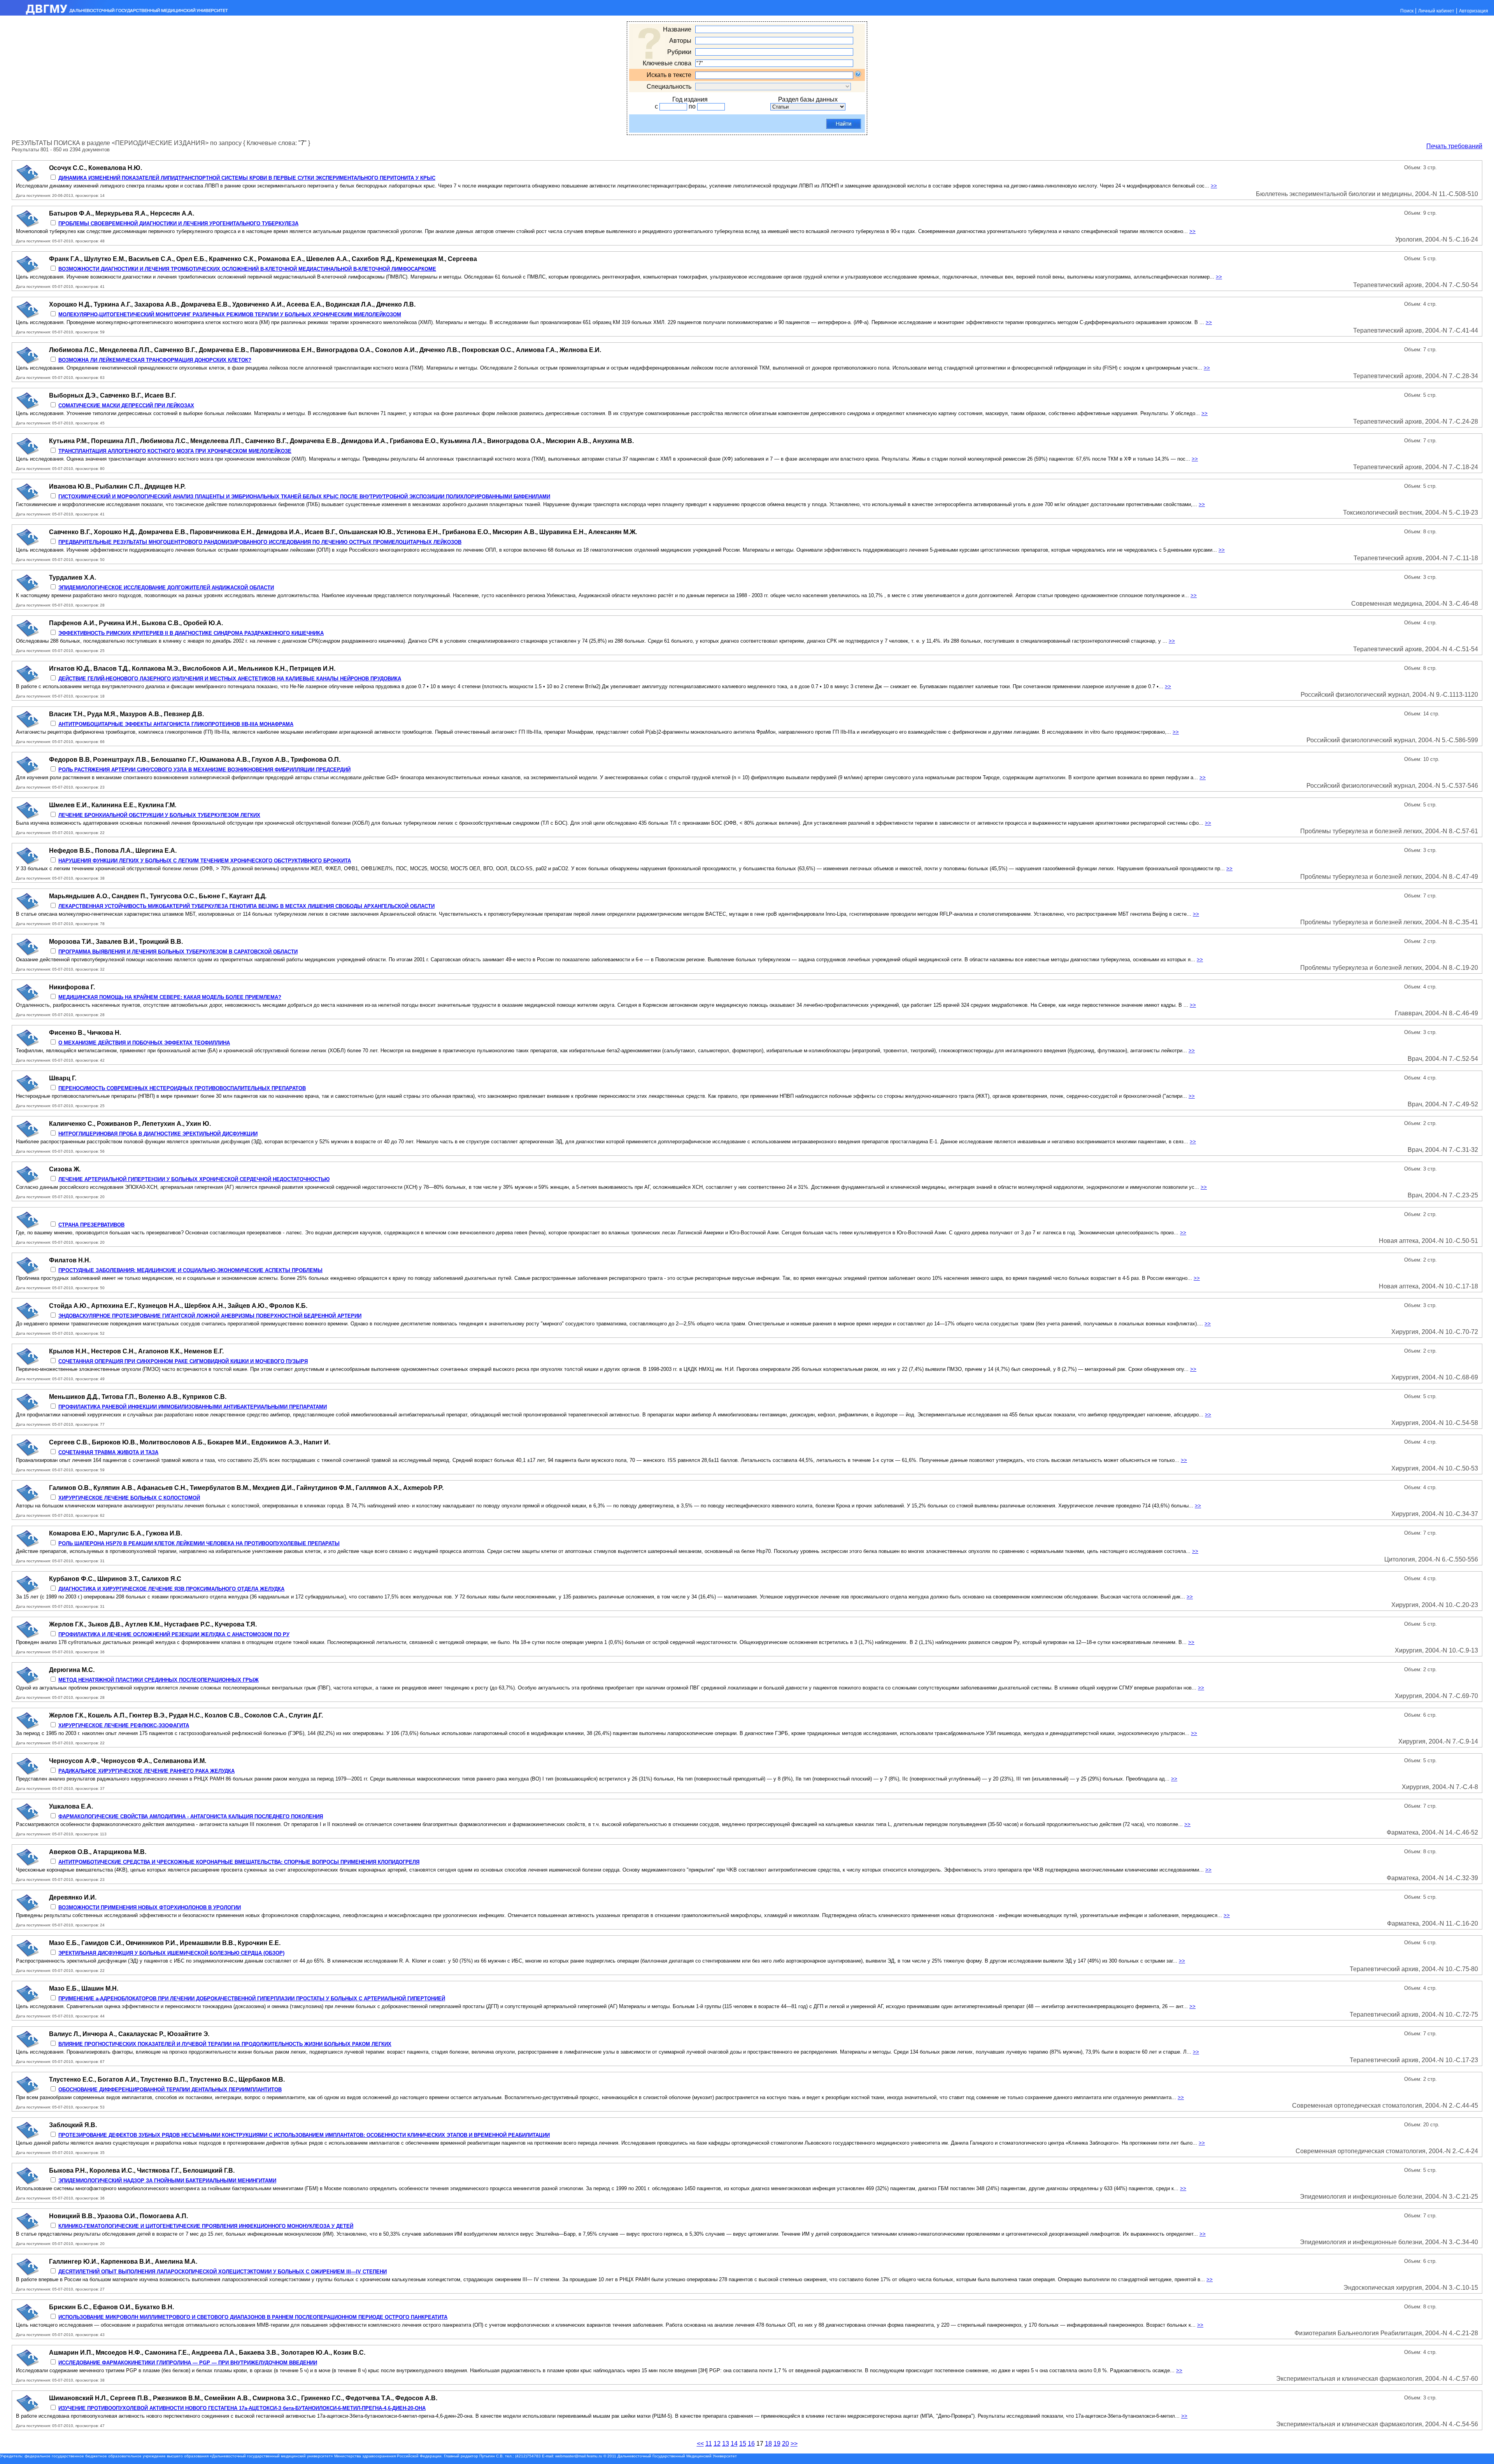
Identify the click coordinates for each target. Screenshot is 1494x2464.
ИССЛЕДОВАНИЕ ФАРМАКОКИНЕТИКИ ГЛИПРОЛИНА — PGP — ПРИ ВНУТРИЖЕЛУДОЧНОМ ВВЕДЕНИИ (188, 2363)
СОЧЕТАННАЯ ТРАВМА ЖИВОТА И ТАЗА (108, 1452)
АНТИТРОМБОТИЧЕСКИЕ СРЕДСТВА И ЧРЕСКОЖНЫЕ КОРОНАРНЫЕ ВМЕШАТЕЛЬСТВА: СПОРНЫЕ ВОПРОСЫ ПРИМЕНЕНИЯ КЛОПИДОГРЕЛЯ (239, 1862)
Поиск (1407, 11)
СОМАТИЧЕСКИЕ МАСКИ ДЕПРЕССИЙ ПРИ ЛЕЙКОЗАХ (126, 406)
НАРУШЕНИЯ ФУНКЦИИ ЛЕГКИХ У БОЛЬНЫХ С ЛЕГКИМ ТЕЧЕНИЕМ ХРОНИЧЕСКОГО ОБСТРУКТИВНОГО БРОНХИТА (205, 861)
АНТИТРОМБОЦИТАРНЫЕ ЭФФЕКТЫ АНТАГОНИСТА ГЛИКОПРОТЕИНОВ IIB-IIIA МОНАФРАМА (176, 724)
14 (734, 2444)
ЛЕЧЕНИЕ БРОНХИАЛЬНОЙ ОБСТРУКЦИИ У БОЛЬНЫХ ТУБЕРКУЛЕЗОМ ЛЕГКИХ (159, 815)
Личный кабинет (1436, 11)
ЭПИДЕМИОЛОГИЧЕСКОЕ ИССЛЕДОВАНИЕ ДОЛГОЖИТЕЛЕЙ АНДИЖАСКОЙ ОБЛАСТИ (166, 588)
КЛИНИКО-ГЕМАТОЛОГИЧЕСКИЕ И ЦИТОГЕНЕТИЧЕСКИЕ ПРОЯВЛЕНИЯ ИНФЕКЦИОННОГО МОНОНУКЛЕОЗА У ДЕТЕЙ (206, 2226)
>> (1214, 186)
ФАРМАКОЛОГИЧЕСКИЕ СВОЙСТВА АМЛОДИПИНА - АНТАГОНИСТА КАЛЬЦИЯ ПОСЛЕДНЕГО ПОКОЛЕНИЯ (191, 1816)
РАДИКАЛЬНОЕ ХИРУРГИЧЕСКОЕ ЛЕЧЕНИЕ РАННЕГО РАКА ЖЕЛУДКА (146, 1771)
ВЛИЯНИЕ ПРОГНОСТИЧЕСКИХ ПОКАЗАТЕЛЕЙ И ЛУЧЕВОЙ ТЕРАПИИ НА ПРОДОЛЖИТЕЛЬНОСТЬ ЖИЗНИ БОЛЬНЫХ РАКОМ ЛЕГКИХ (225, 2044)
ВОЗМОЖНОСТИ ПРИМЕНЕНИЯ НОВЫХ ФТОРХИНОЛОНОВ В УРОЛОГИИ (150, 1908)
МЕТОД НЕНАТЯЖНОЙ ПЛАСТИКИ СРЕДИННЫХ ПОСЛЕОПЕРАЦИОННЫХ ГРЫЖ (159, 1680)
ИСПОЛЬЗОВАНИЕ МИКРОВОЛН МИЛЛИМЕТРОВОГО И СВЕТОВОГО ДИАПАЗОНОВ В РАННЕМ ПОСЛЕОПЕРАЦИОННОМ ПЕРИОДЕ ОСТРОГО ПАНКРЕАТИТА (253, 2317)
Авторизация (1474, 11)
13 (726, 2444)
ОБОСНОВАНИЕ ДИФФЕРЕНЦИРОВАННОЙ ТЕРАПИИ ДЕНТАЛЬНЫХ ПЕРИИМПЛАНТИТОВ (170, 2090)
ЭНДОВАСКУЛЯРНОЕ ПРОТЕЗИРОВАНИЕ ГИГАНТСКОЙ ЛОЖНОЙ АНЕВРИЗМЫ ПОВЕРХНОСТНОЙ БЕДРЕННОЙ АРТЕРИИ (210, 1316)
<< (700, 2444)
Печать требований (1454, 146)
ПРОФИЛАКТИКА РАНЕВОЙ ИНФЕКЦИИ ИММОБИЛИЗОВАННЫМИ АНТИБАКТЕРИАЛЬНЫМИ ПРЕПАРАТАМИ (193, 1407)
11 (709, 2444)
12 (717, 2444)
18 (768, 2444)
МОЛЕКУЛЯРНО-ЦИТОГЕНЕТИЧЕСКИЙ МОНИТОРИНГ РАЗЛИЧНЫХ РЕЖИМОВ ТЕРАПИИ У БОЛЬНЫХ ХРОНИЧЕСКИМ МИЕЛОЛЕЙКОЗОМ (230, 315)
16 (751, 2444)
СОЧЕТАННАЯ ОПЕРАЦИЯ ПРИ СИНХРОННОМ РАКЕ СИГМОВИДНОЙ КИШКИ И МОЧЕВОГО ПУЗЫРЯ (183, 1361)
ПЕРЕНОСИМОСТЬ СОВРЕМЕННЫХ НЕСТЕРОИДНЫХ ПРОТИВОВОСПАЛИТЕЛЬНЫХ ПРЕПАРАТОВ (182, 1088)
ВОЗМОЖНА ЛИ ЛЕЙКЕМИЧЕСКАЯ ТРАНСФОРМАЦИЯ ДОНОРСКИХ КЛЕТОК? (155, 360)
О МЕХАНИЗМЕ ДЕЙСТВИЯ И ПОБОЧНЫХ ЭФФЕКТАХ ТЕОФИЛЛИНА (144, 1043)
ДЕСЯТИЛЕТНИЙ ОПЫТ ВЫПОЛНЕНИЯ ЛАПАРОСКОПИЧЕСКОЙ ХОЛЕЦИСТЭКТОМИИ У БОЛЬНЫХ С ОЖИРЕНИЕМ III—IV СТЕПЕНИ (223, 2272)
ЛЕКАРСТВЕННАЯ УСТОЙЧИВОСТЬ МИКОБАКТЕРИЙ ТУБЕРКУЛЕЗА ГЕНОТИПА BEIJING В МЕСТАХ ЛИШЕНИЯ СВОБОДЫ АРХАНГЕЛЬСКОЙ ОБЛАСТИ (246, 906)
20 (786, 2444)
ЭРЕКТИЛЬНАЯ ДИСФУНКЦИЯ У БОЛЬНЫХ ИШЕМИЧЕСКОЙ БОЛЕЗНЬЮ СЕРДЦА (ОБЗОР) (171, 1953)
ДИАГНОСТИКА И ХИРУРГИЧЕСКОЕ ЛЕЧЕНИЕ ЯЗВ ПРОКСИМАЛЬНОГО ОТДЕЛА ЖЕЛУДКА (171, 1589)
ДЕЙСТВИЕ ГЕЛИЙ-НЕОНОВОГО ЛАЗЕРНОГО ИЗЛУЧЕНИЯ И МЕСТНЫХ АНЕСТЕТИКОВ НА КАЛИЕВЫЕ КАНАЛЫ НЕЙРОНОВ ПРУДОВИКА (230, 679)
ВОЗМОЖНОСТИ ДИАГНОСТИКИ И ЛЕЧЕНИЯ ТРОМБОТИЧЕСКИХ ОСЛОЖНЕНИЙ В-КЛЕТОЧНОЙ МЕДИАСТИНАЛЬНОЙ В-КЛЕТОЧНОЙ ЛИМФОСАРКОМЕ (247, 269)
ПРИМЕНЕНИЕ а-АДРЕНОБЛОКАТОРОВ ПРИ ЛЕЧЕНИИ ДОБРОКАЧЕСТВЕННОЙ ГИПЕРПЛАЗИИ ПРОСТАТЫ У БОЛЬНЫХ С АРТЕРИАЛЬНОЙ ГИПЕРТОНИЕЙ (252, 1999)
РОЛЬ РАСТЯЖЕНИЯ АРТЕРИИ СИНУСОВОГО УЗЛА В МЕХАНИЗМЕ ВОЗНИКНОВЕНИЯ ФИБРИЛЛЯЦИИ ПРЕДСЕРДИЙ (204, 770)
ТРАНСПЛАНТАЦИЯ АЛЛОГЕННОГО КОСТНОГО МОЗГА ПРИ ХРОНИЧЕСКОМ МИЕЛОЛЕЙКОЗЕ (175, 451)
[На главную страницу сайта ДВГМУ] (115, 13)
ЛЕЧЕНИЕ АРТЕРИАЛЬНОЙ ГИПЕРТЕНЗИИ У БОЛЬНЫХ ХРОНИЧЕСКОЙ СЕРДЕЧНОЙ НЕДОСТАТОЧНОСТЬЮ (194, 1179)
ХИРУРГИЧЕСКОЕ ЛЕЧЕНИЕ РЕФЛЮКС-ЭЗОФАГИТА (124, 1725)
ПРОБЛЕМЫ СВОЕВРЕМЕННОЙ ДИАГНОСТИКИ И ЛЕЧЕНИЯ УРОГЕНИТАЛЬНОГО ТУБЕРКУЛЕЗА (178, 223)
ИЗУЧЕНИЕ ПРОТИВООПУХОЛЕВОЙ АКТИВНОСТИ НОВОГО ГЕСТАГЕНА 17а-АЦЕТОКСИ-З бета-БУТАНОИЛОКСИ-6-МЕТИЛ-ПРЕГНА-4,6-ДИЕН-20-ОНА (242, 2408)
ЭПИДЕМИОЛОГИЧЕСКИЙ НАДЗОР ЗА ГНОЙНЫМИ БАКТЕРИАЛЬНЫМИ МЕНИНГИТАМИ (167, 2181)
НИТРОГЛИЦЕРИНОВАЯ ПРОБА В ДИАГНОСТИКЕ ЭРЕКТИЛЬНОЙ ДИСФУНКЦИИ (158, 1134)
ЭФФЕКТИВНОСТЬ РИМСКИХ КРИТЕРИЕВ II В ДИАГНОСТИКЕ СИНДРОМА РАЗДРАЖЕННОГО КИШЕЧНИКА (191, 633)
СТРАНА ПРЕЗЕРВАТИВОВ (91, 1225)
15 (743, 2444)
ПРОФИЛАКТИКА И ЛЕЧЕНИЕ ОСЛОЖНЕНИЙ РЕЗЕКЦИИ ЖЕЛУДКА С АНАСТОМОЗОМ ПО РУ (174, 1634)
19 (777, 2444)
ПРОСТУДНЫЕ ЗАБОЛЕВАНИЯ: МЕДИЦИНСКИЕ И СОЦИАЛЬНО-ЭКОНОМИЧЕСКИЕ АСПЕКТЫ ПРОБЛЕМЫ (190, 1270)
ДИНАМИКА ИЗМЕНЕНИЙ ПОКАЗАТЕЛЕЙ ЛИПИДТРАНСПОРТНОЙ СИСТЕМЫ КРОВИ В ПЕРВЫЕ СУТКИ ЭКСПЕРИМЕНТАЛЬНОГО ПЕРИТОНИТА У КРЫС (247, 178)
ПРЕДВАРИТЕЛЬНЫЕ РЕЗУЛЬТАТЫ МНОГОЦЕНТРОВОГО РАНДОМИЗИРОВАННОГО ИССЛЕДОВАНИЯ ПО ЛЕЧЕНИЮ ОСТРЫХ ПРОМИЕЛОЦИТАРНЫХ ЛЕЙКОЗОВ (260, 542)
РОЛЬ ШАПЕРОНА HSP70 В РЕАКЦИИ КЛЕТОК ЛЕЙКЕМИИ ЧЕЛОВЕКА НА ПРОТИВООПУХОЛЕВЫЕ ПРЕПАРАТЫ (199, 1543)
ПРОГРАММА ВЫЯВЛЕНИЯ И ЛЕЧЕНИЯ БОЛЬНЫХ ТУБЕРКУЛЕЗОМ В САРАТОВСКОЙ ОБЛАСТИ (178, 952)
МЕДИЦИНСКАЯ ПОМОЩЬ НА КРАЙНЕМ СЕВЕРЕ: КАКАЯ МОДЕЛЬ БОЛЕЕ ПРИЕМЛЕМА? (170, 997)
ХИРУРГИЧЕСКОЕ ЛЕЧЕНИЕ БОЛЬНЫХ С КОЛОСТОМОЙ (129, 1498)
